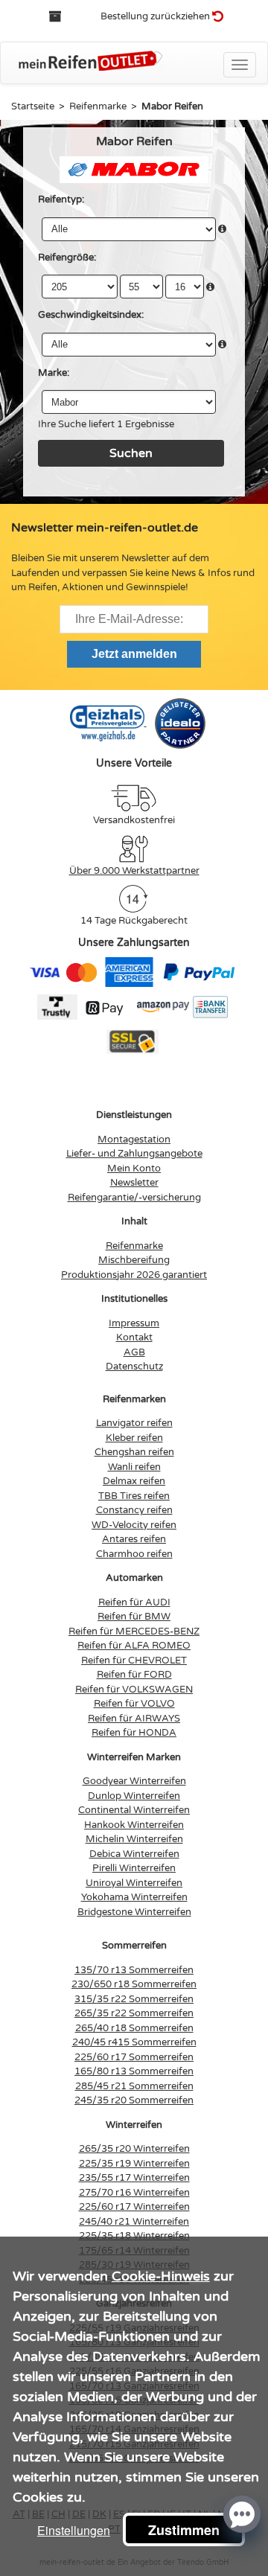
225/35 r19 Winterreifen (134, 2164)
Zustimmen (184, 2530)
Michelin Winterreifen (134, 1839)
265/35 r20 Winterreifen (134, 2149)
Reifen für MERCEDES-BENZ (134, 1631)
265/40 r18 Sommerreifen (134, 2028)
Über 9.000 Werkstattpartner (134, 871)
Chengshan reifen (134, 1452)
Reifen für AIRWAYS (134, 1719)
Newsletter (134, 1183)
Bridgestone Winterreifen (134, 1912)
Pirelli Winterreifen (134, 1868)
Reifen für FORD (134, 1675)
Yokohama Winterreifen (134, 1897)
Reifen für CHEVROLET (134, 1661)
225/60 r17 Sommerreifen (134, 2057)
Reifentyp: (61, 199)
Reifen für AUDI (134, 1602)
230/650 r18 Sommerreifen (134, 1984)
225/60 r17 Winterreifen (134, 2207)
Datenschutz (134, 1367)
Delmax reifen (134, 1481)
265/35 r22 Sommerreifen (134, 2013)
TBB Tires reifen (134, 1496)
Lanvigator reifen (134, 1423)
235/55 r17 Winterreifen (134, 2178)
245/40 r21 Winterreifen (134, 2222)
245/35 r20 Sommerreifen (134, 2100)
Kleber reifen (134, 1438)
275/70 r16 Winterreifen (134, 2193)
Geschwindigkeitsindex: (91, 315)
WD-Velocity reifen (134, 1525)
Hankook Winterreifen (134, 1825)
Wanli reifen (134, 1467)
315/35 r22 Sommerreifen (134, 1999)
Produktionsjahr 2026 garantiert (134, 1275)
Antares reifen (134, 1539)
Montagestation (134, 1140)
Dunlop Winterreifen (134, 1796)
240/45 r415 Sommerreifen (134, 2042)
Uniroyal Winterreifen (134, 1883)
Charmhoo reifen (134, 1554)
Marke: (54, 373)
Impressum (134, 1323)
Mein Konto (134, 1169)
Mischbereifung (134, 1260)
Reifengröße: (67, 258)
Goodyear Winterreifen (134, 1781)
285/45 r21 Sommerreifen (134, 2086)
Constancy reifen (134, 1510)
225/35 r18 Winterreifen (134, 2236)
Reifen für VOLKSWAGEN (134, 1690)
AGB (134, 1352)
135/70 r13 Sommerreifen (134, 1970)
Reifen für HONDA (134, 1733)
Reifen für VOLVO (134, 1704)
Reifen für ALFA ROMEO (134, 1646)
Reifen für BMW (134, 1617)
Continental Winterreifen (134, 1810)
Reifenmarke (134, 1246)
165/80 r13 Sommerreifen (134, 2071)
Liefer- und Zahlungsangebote (134, 1154)
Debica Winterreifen (134, 1854)
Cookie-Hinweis (161, 2276)
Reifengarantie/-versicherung (134, 1198)
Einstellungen (74, 2530)
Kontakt (134, 1337)
